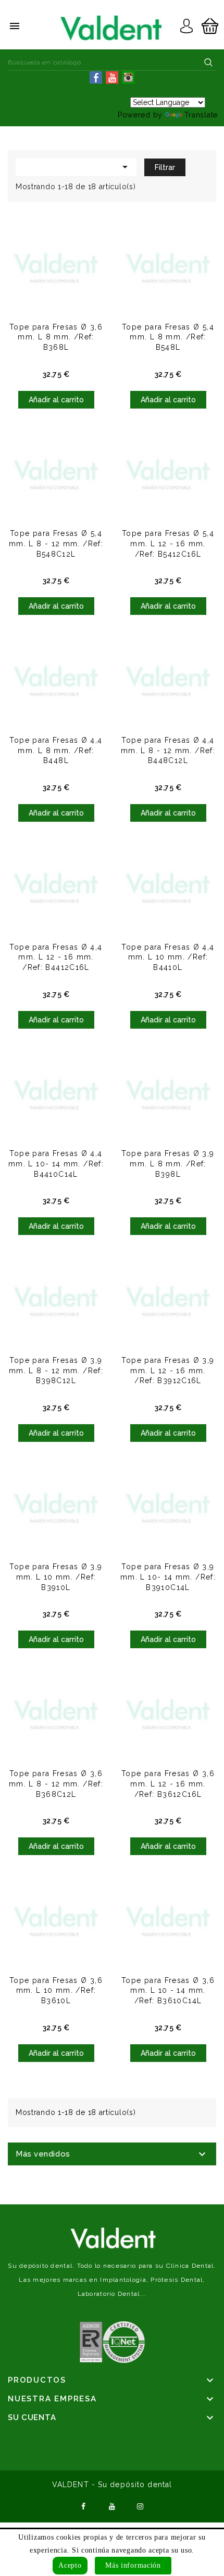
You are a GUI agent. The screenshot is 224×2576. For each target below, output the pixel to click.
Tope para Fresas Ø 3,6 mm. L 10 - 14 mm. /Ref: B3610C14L (168, 1991)
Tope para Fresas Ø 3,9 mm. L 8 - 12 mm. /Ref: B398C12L (56, 1371)
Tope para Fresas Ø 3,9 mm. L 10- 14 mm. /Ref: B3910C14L (168, 1577)
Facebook (83, 2505)
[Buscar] (208, 62)
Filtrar (165, 167)
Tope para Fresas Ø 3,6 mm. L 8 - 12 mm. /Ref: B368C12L (56, 1784)
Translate (201, 115)
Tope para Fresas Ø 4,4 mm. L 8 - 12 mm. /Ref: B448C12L (168, 751)
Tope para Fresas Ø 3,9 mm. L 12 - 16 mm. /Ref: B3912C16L (168, 1371)
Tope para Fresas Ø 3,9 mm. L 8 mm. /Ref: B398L (168, 1164)
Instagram (141, 2505)
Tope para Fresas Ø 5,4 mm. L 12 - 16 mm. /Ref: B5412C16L (168, 544)
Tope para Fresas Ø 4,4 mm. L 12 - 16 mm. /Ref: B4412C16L (56, 957)
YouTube (112, 2505)
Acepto (70, 2565)
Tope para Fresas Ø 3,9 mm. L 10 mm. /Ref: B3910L (56, 1577)
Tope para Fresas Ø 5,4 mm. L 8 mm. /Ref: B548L (168, 337)
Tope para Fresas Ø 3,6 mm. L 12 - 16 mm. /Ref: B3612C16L (168, 1784)
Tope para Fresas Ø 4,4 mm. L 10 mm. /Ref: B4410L (168, 957)
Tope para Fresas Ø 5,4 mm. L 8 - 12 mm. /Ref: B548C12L (56, 544)
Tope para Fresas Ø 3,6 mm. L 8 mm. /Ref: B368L (56, 337)
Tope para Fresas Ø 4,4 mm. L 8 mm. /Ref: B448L (56, 751)
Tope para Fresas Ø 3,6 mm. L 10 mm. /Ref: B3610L (56, 1991)
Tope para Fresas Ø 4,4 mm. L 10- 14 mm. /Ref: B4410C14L (56, 1164)
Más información (133, 2565)
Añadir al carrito (56, 400)
